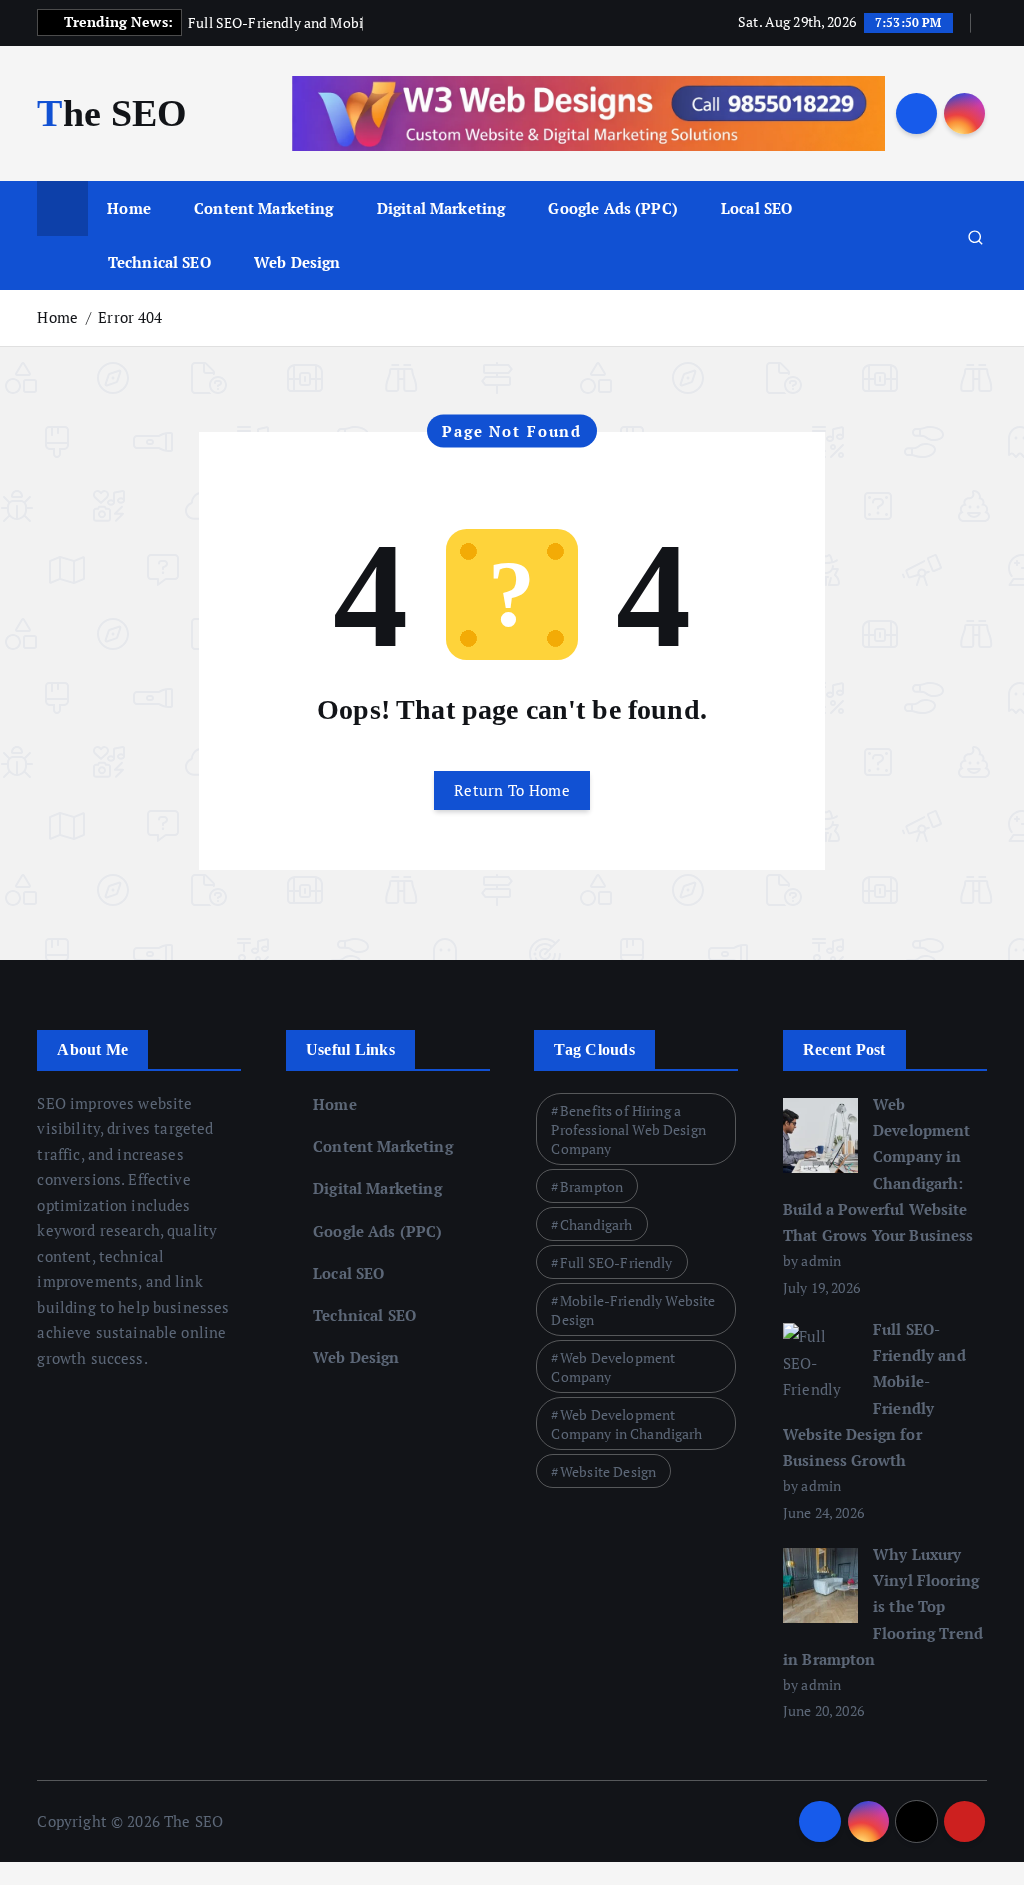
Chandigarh (596, 1224)
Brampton (591, 1186)
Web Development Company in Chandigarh (626, 1424)
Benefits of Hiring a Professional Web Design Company (628, 1129)
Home (129, 208)
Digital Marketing (441, 208)
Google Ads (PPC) (612, 208)
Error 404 (130, 317)
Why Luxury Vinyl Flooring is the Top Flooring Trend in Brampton (883, 1606)
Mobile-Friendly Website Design (633, 1310)
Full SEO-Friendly (616, 1262)
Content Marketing (264, 208)
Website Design (608, 1471)
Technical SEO (159, 262)
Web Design (297, 262)
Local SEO (756, 208)
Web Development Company (613, 1367)
